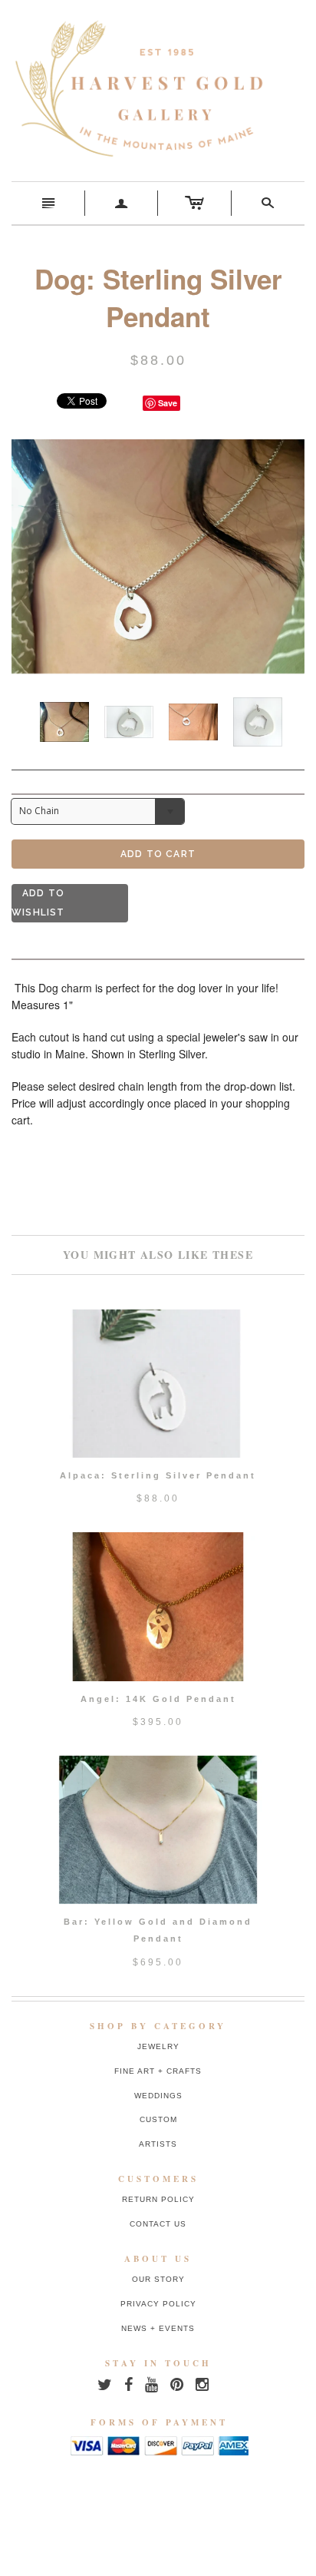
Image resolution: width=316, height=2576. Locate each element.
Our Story (158, 2279)
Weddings (158, 2096)
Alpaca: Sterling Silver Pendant (158, 1475)
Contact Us (158, 2224)
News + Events (158, 2328)
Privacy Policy (158, 2304)
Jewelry (158, 2046)
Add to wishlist (38, 903)
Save (168, 403)
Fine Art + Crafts (158, 2071)
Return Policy (158, 2199)
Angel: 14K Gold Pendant (158, 1699)
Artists (158, 2144)
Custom (158, 2119)
